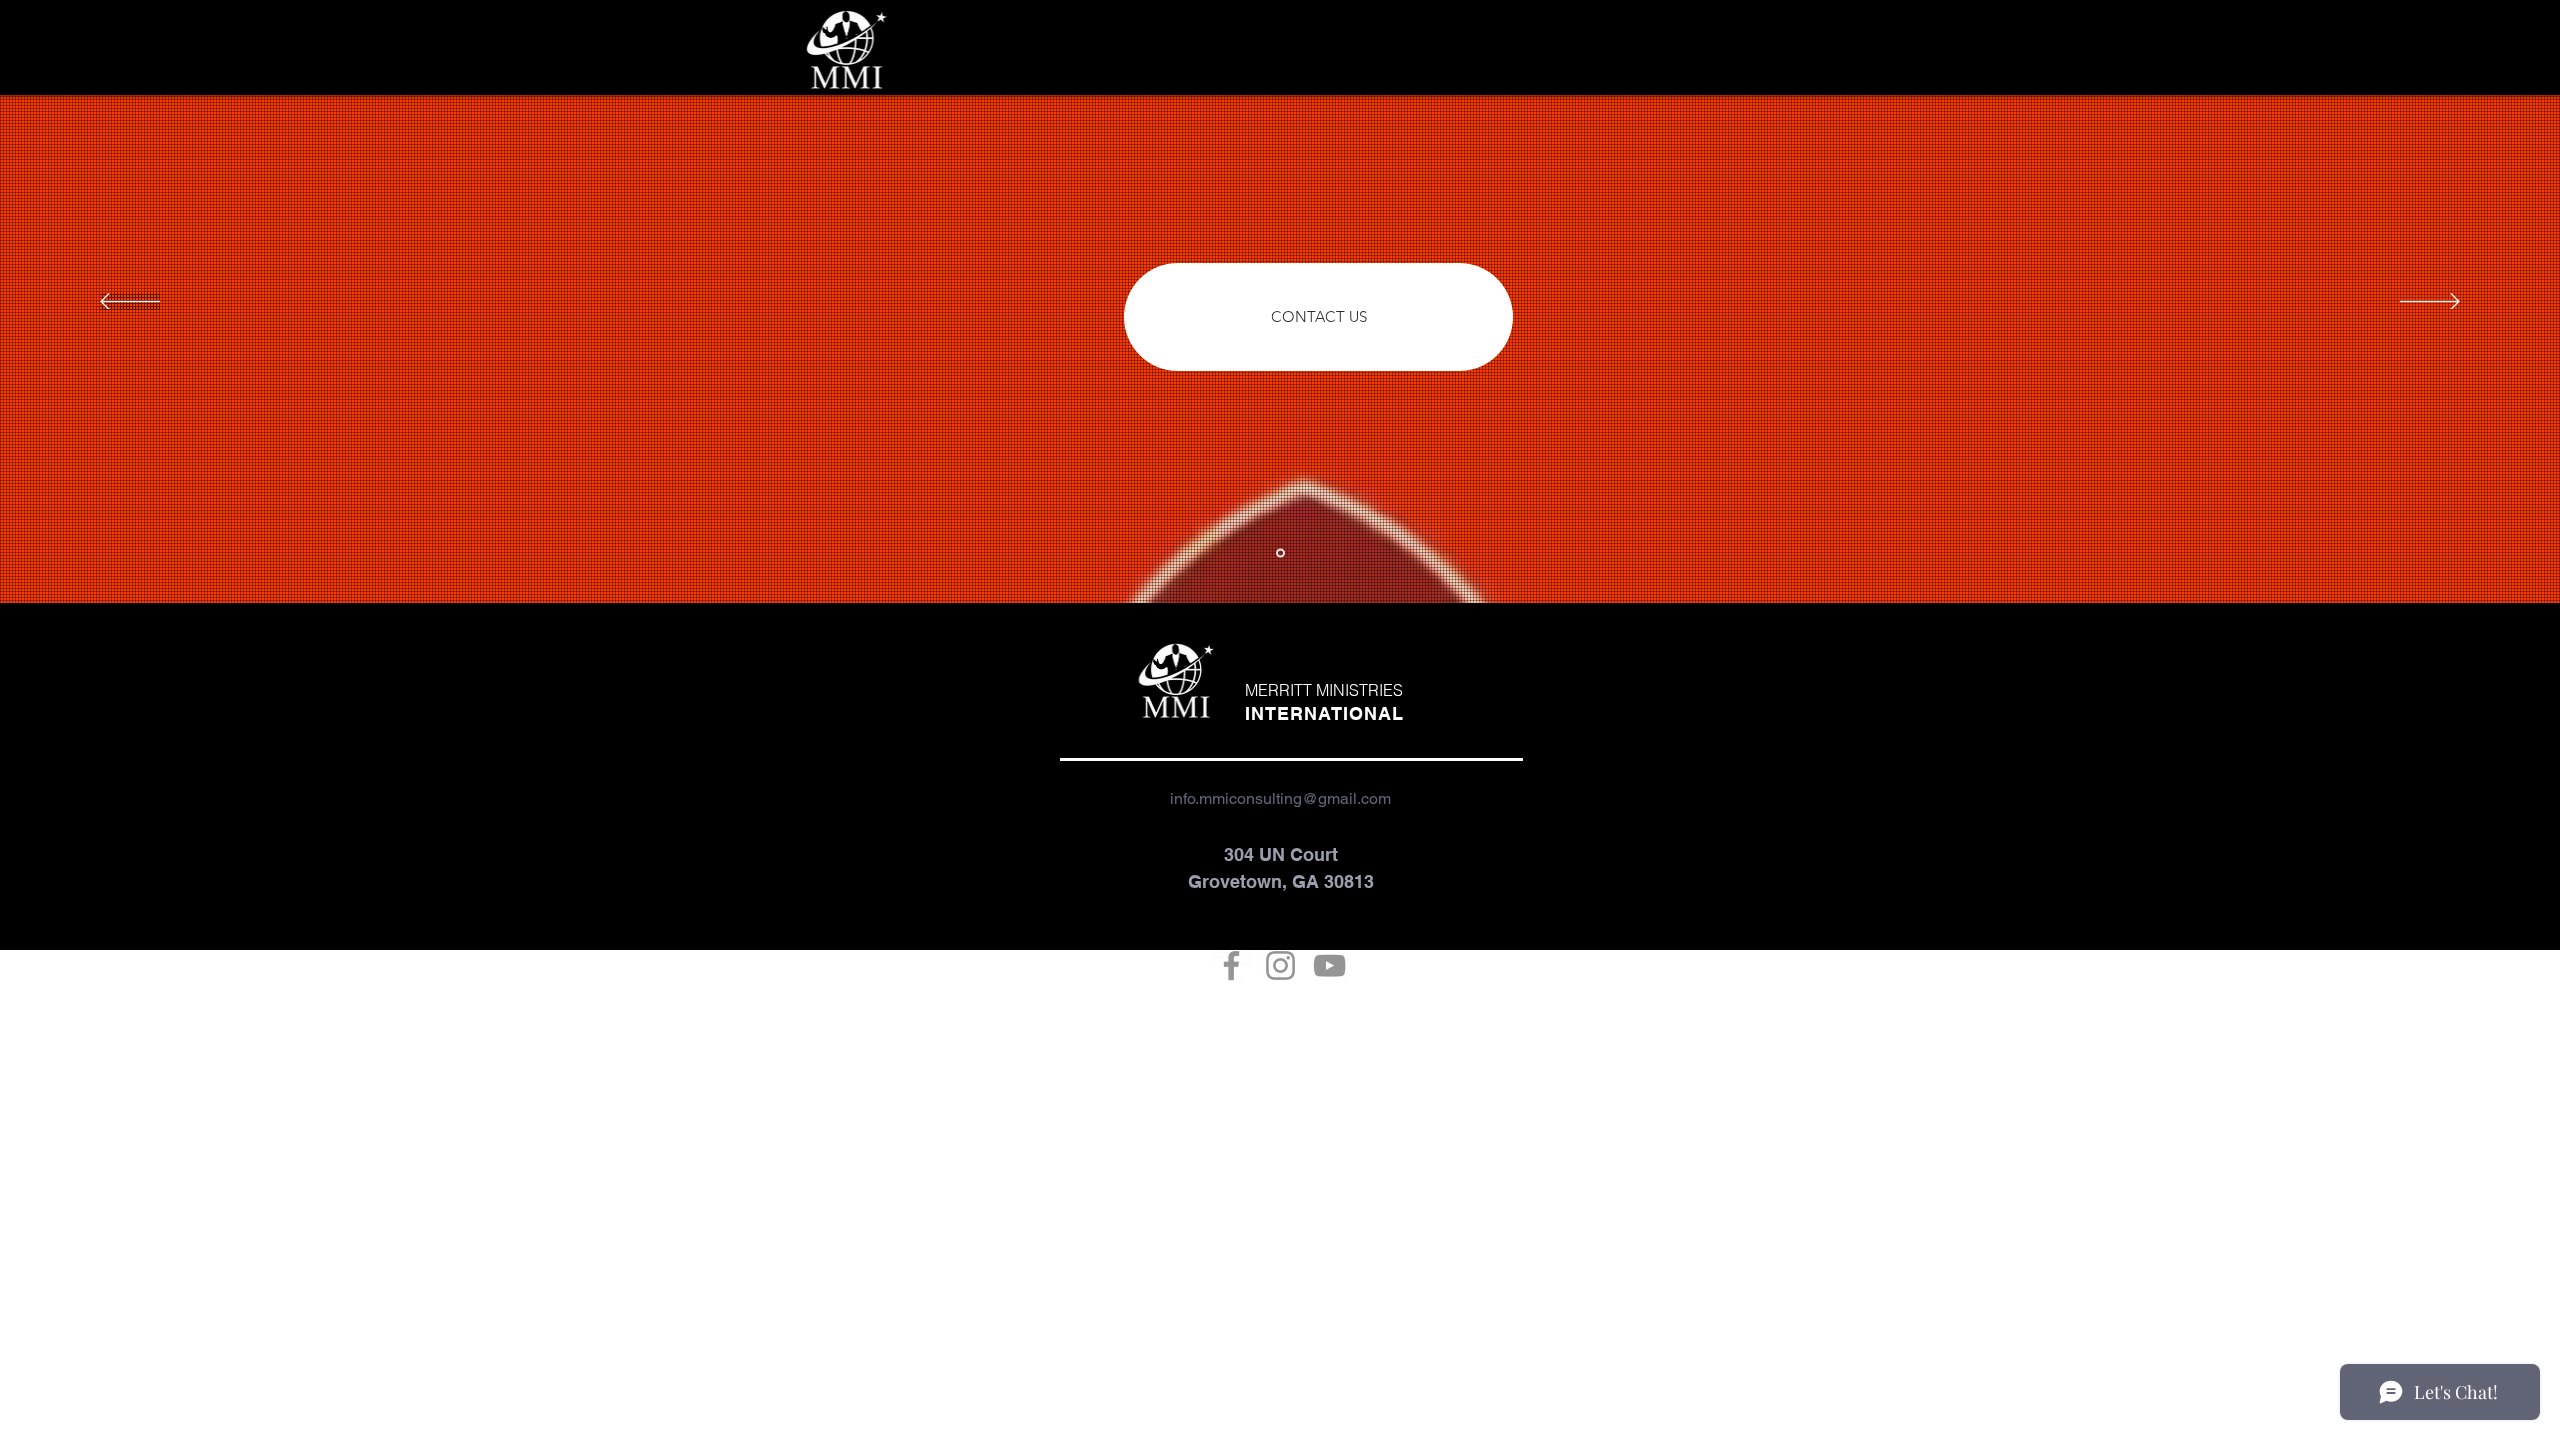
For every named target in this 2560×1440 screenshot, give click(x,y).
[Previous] (130, 303)
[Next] (2430, 303)
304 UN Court (1281, 854)
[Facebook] (1231, 965)
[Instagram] (1280, 965)
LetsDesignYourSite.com (1337, 1050)
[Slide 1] (1280, 553)
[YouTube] (1329, 965)
